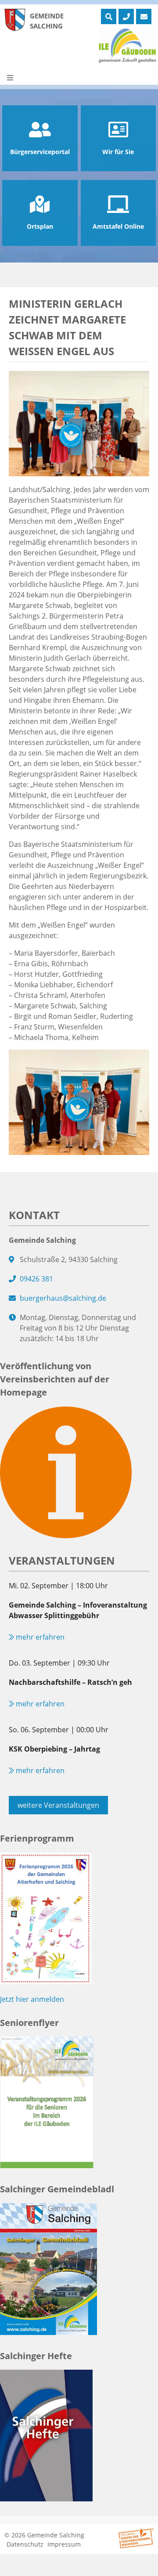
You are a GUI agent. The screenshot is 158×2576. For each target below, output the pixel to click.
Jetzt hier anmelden (32, 1999)
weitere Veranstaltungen (58, 1805)
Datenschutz (25, 2544)
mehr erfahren (39, 1637)
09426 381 (36, 1279)
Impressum (64, 2544)
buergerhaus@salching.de (63, 1298)
